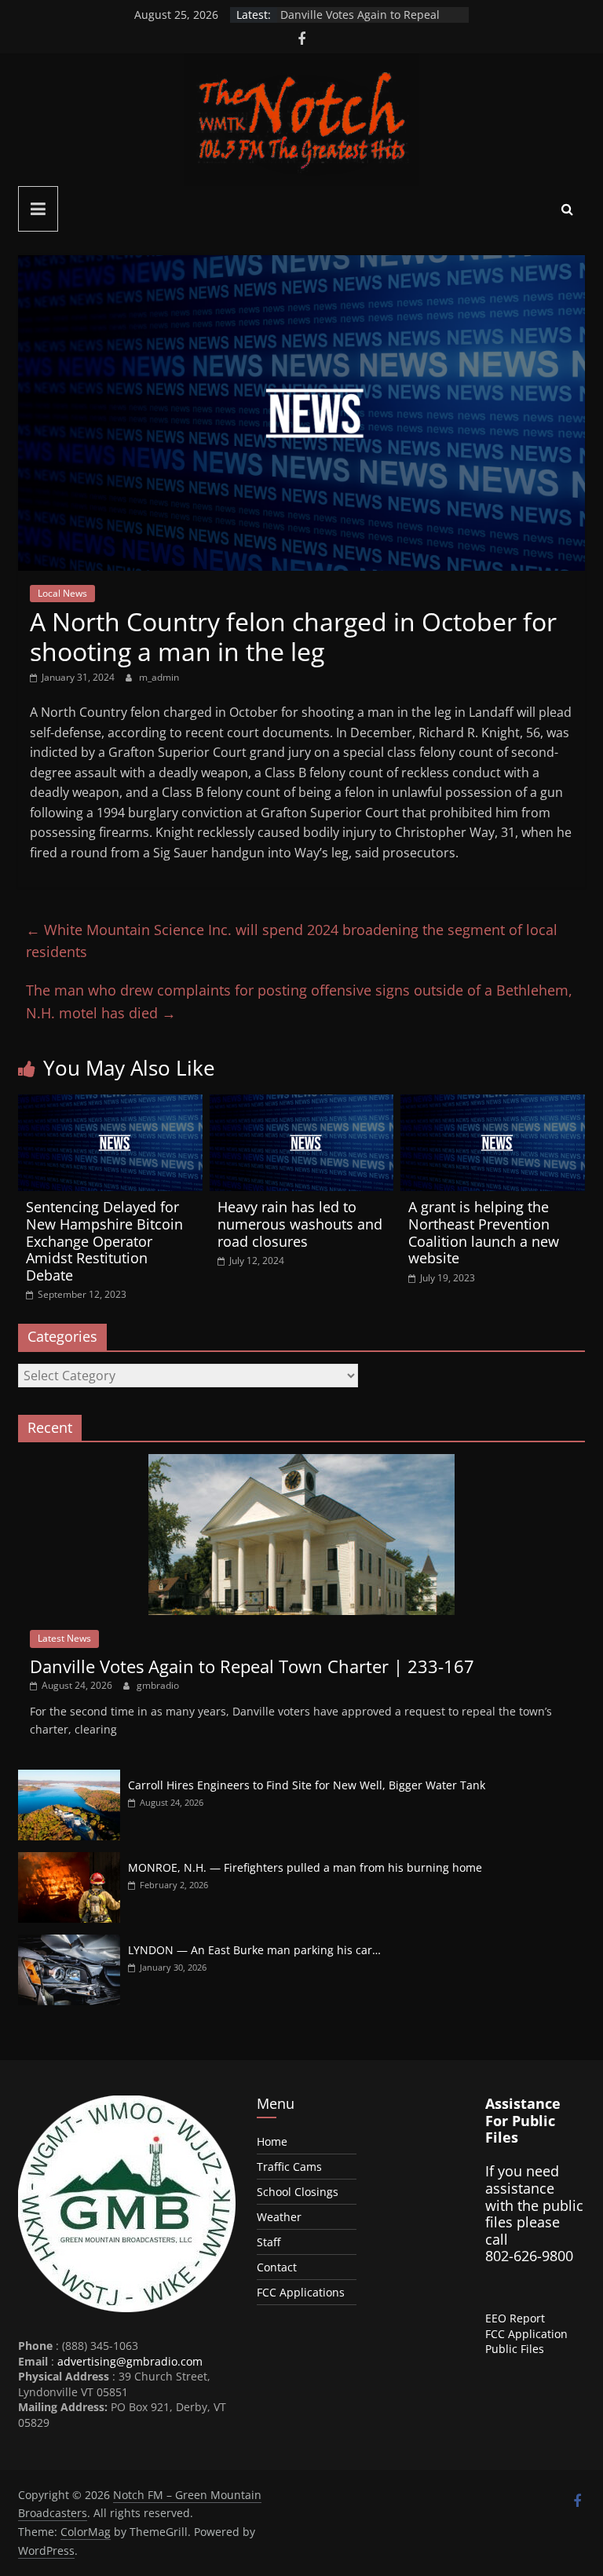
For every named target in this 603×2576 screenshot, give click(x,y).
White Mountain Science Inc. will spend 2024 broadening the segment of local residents (292, 941)
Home (272, 2141)
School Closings (298, 2192)
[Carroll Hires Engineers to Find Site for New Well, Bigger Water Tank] (69, 1778)
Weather (279, 2217)
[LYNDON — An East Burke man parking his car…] (69, 1943)
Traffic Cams (289, 2167)
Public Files (515, 2349)
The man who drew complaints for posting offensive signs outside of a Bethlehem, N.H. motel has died (299, 1001)
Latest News (64, 1638)
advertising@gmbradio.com (130, 2361)
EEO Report (515, 2318)
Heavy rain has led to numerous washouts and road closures (300, 1224)
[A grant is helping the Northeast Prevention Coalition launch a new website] (493, 1104)
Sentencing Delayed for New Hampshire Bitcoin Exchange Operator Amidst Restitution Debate (104, 1240)
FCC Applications (301, 2292)
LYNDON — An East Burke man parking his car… (254, 1950)
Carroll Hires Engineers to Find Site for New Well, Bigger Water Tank (307, 1785)
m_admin (159, 677)
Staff (269, 2242)
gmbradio (158, 1685)
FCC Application (526, 2334)
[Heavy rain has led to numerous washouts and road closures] (302, 1104)
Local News (62, 593)
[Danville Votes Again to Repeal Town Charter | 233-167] (301, 1462)
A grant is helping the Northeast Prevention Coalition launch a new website (484, 1232)
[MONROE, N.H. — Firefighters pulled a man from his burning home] (69, 1860)
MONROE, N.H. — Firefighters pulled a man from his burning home (305, 1867)
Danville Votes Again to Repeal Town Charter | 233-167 (360, 22)
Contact (277, 2267)
